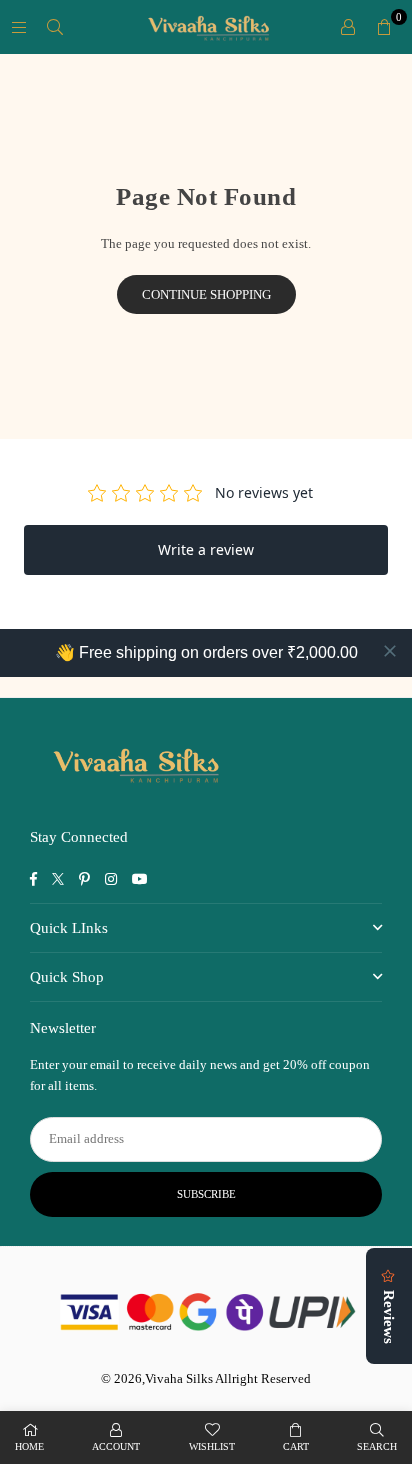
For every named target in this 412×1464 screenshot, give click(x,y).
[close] (390, 651)
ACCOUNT (116, 1446)
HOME (29, 1446)
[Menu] (19, 26)
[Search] (55, 26)
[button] (384, 27)
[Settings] (348, 27)
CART (296, 1446)
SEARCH (377, 1446)
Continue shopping (206, 294)
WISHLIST (212, 1446)
